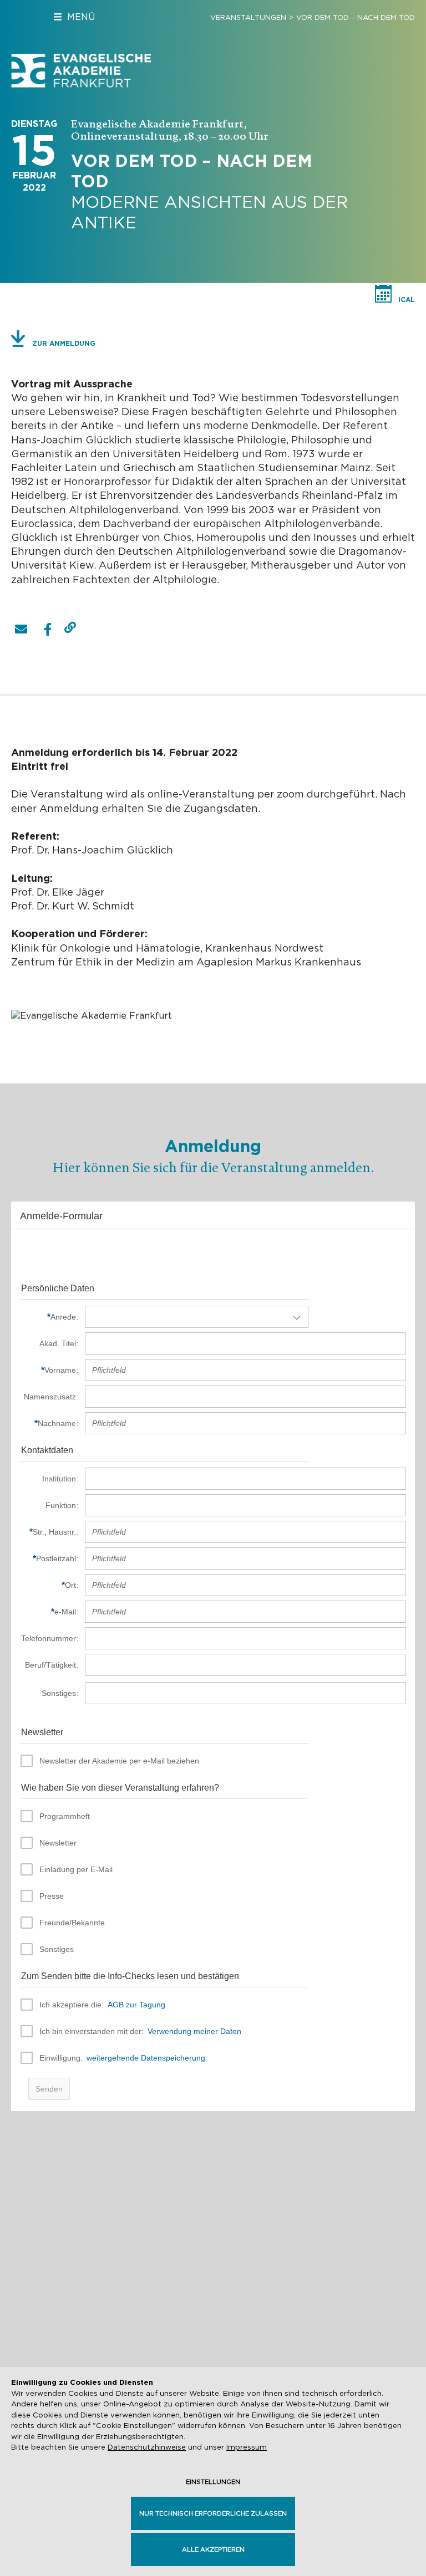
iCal (407, 300)
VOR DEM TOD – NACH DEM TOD (356, 17)
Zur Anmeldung (64, 343)
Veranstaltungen (248, 17)
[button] (21, 629)
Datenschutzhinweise (147, 2447)
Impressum (247, 2447)
